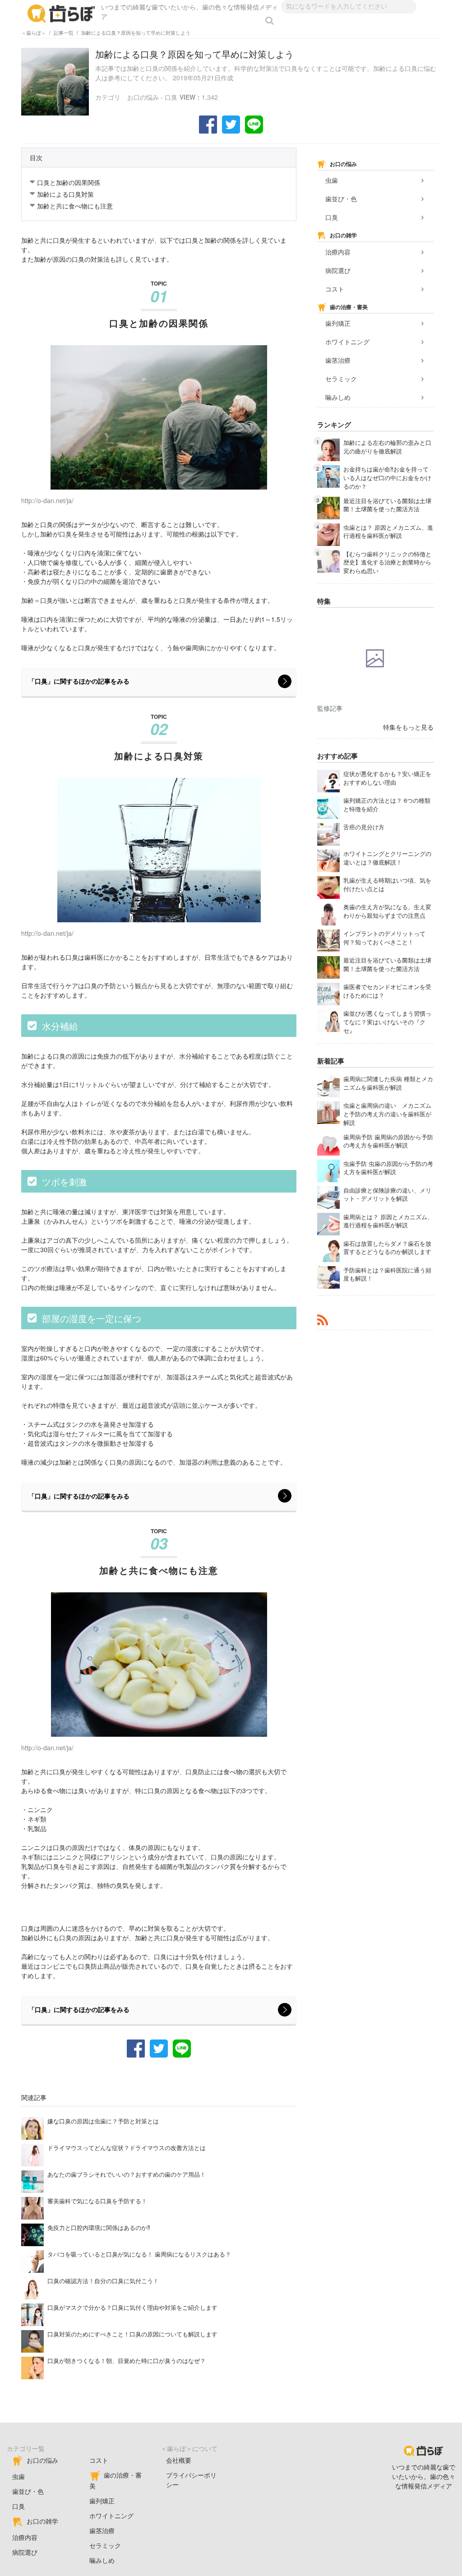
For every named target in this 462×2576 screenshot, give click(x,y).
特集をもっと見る (408, 727)
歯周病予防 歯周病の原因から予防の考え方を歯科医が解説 (388, 1141)
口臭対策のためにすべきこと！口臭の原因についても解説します (132, 2334)
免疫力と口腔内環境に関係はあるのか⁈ (99, 2228)
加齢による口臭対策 (65, 194)
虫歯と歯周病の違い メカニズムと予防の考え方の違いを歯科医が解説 (387, 1114)
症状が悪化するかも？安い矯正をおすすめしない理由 (387, 778)
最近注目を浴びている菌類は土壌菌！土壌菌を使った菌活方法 (387, 505)
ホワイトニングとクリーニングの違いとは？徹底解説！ (387, 858)
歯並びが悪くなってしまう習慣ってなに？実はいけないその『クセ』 (387, 1022)
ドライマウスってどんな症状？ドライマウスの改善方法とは (127, 2148)
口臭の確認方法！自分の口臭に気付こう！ (103, 2281)
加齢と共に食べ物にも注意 (75, 206)
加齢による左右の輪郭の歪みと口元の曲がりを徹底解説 (387, 447)
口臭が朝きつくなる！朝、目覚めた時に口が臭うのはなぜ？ (127, 2361)
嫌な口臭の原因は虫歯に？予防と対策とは (103, 2121)
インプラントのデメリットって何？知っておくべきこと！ (384, 938)
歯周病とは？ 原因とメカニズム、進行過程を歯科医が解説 (388, 1221)
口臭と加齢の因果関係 (69, 182)
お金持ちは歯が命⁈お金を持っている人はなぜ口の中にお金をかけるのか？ (387, 478)
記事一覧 (64, 32)
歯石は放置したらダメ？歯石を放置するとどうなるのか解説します (387, 1248)
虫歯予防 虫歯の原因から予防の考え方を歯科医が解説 (388, 1168)
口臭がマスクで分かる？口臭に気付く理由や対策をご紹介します (132, 2308)
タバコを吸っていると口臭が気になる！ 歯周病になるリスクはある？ (139, 2254)
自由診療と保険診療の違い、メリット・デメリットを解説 (387, 1195)
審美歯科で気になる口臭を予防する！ (97, 2201)
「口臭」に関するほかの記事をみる (79, 681)
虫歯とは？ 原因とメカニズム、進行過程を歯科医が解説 (388, 532)
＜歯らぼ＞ (34, 32)
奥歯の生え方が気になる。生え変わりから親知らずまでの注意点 (387, 911)
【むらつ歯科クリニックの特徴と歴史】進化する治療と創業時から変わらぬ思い (387, 563)
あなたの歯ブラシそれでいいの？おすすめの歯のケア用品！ (127, 2174)
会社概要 (179, 2460)
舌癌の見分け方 (364, 827)
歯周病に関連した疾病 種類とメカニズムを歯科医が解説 (388, 1083)
